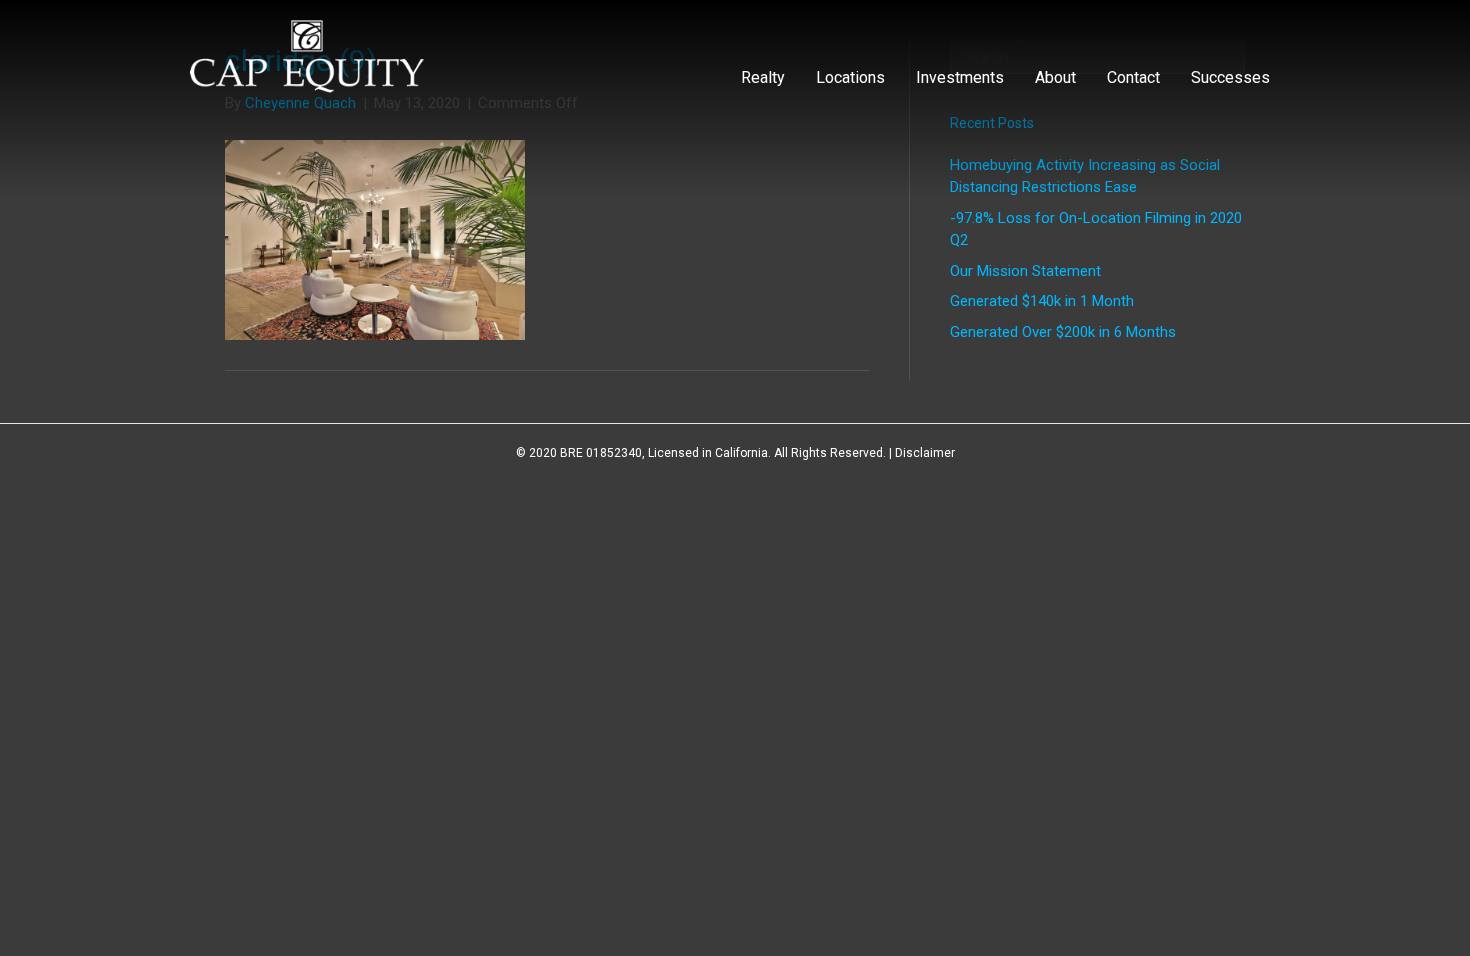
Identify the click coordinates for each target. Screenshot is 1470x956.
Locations (850, 77)
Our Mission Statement (1025, 271)
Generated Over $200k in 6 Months (1063, 332)
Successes (1230, 77)
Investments (960, 77)
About (1055, 77)
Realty (763, 77)
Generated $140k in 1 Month (1042, 301)
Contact (1133, 77)
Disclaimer (925, 453)
